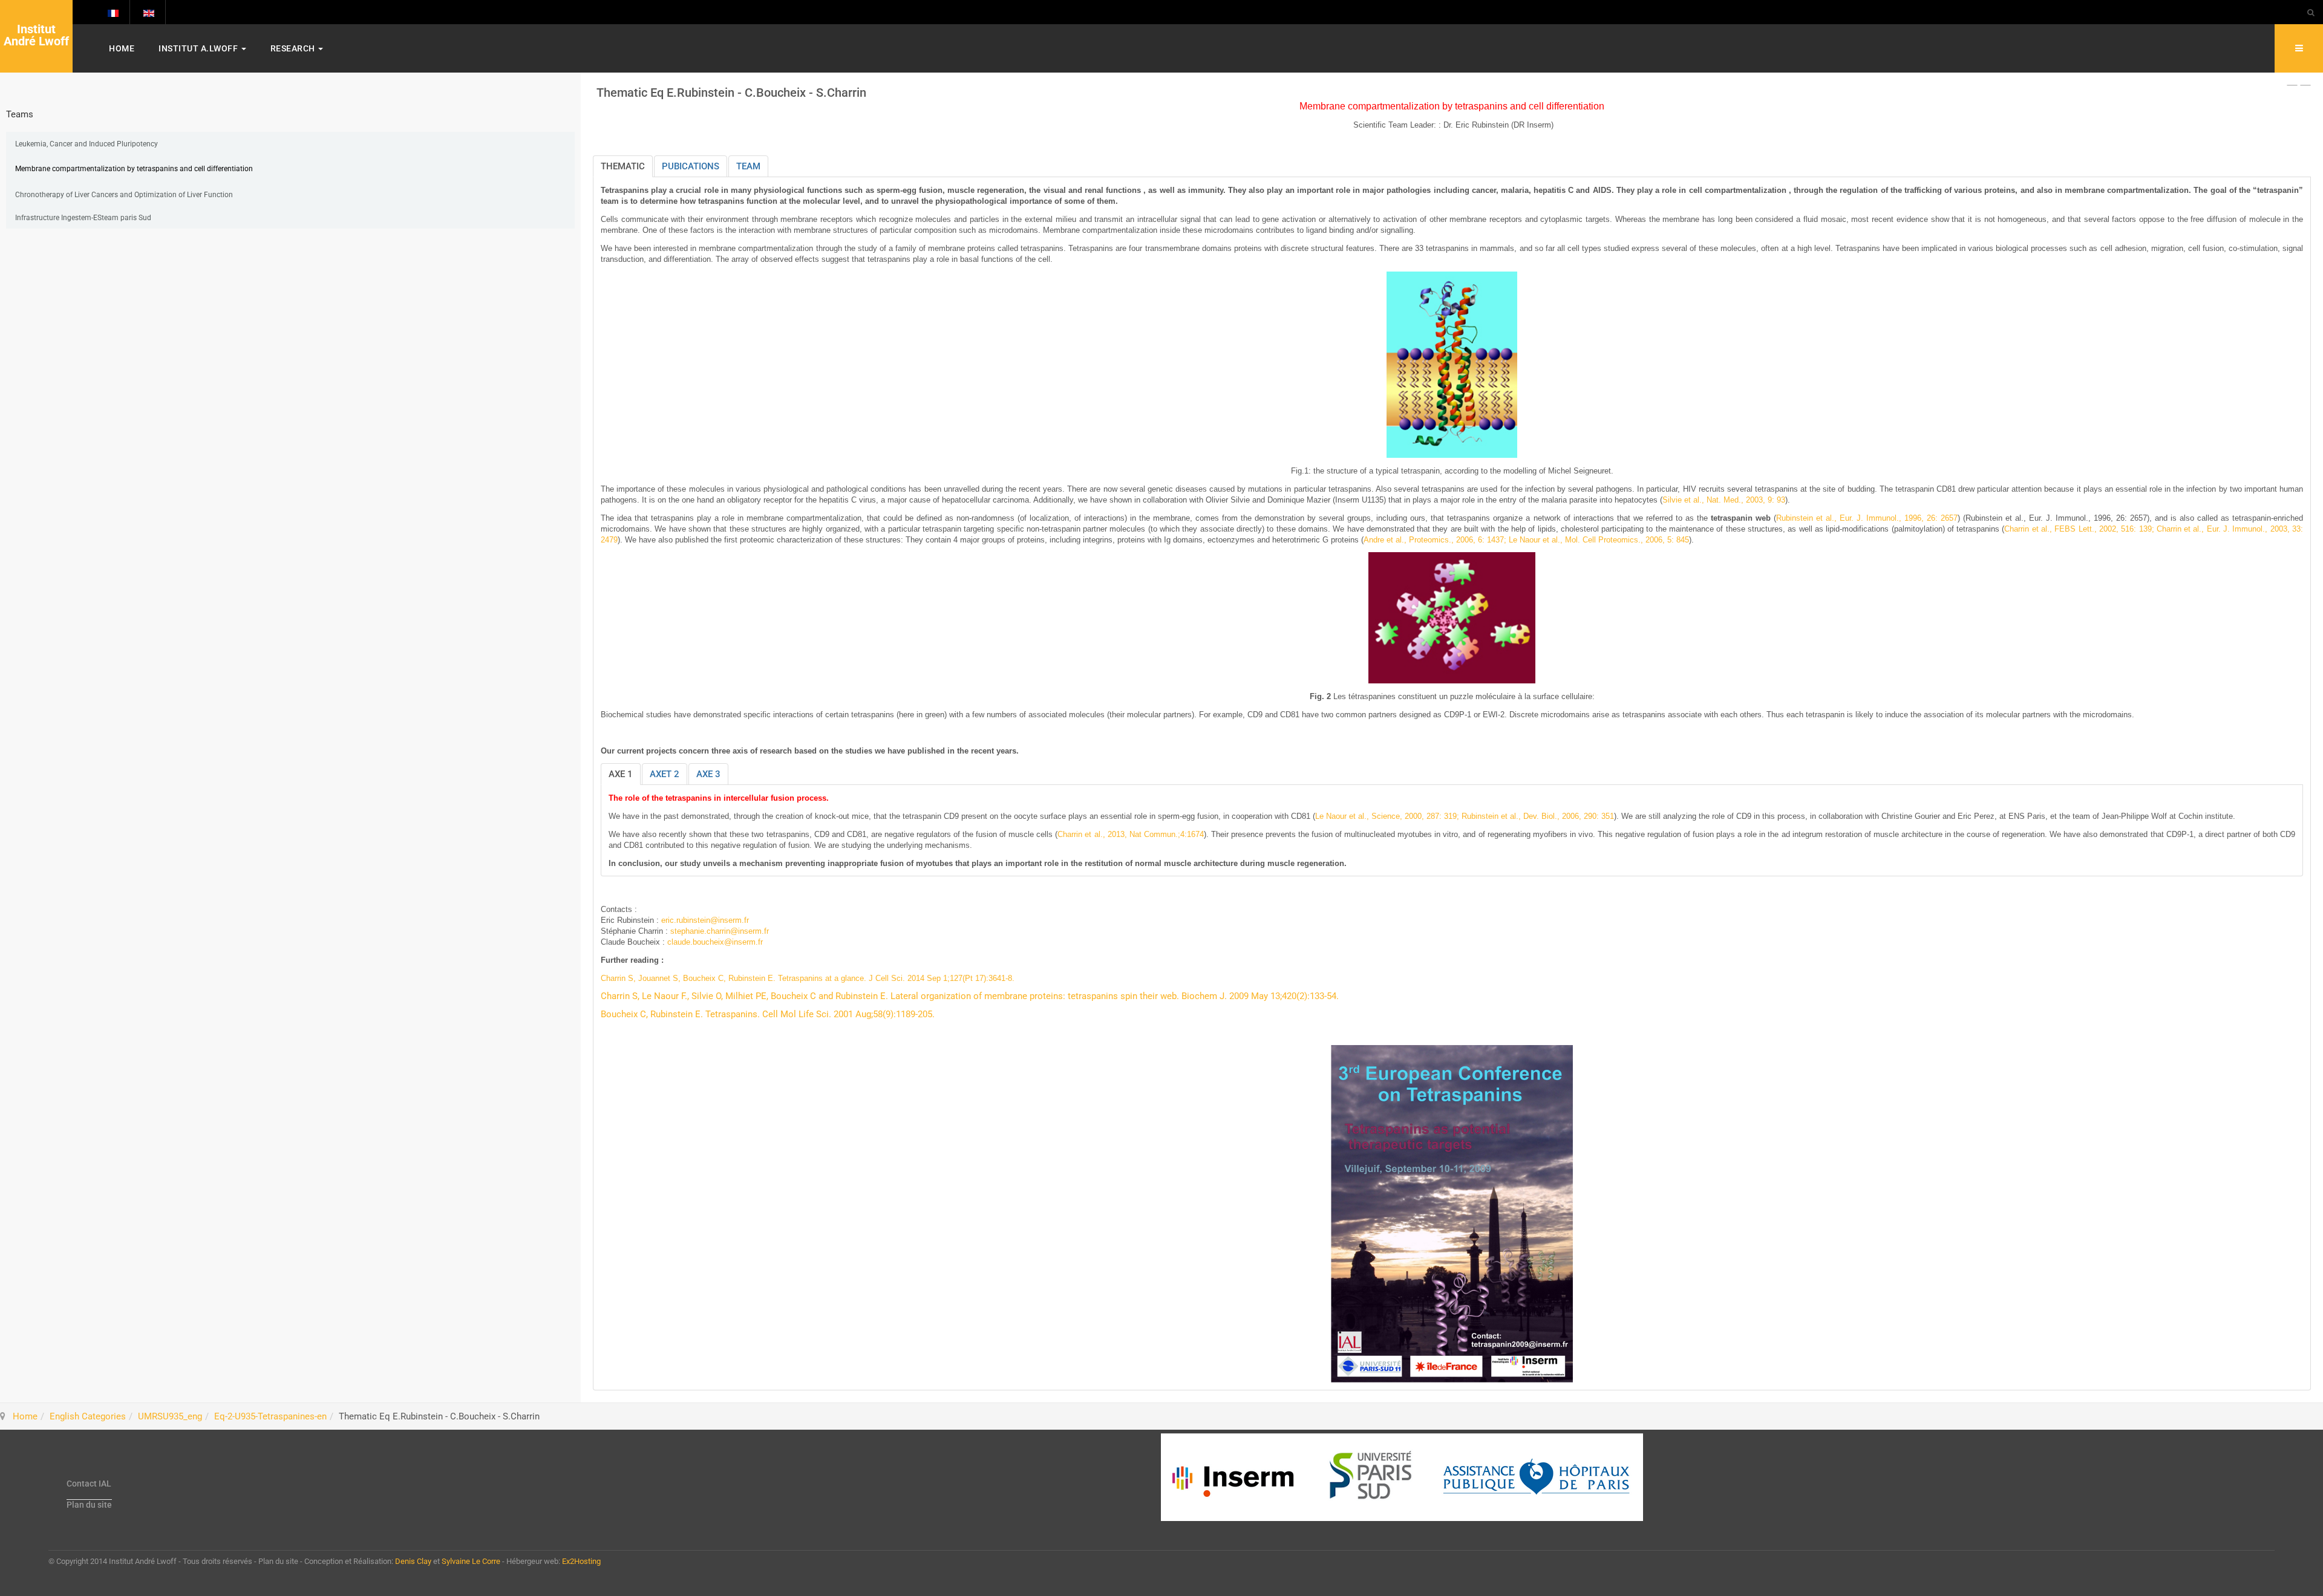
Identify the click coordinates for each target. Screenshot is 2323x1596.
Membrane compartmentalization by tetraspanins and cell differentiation (134, 169)
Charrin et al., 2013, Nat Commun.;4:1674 (1130, 834)
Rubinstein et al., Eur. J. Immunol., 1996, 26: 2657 (1867, 518)
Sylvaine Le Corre (471, 1561)
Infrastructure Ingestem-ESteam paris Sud (83, 218)
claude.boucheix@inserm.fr (715, 942)
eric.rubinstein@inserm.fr (705, 920)
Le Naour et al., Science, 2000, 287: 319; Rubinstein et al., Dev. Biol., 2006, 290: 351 (1465, 816)
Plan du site (89, 1505)
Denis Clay (413, 1561)
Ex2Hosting (581, 1561)
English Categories (88, 1416)
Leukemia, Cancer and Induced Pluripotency (87, 144)
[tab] (623, 166)
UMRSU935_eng (170, 1416)
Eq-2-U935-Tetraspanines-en (270, 1416)
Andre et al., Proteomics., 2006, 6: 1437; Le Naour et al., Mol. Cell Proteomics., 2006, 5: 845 (1526, 540)
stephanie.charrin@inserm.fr (720, 931)
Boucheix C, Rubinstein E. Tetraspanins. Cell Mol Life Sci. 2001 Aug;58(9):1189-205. (768, 1014)
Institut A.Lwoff (199, 48)
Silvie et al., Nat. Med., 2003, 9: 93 (1724, 500)
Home (122, 48)
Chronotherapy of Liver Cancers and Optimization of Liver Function (124, 195)
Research (294, 48)
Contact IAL (89, 1484)
